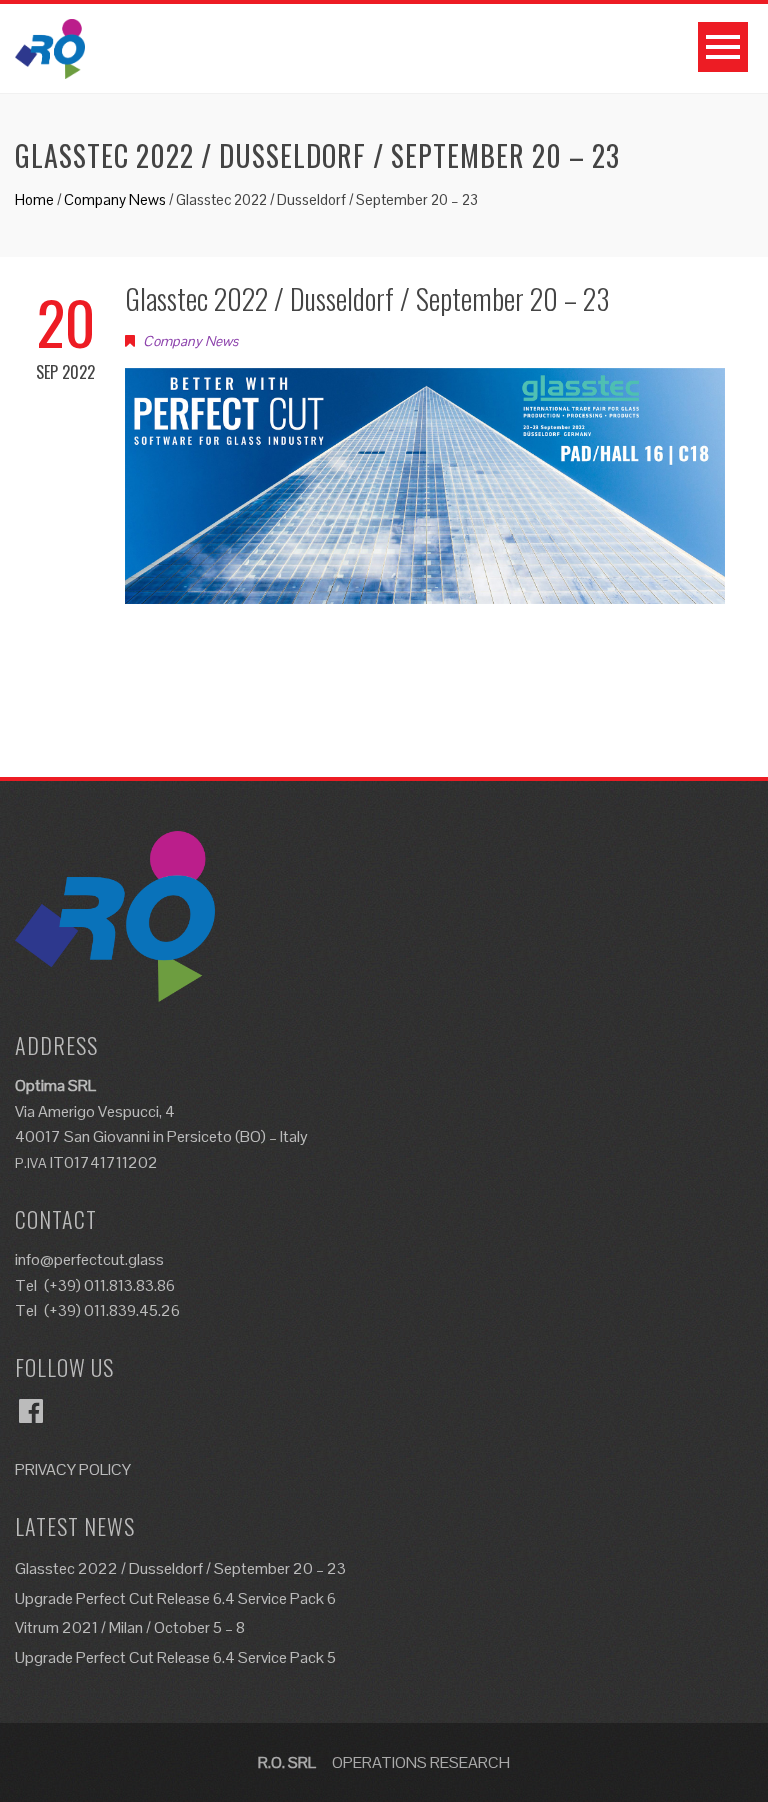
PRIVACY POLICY (73, 1469)
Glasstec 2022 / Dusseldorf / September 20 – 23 (180, 1568)
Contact (56, 1219)
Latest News (75, 1526)
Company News (115, 199)
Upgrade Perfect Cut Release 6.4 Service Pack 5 (175, 1657)
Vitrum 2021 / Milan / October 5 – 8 (130, 1627)
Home (34, 199)
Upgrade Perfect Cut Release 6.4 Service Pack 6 (175, 1598)
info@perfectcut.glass (89, 1259)
